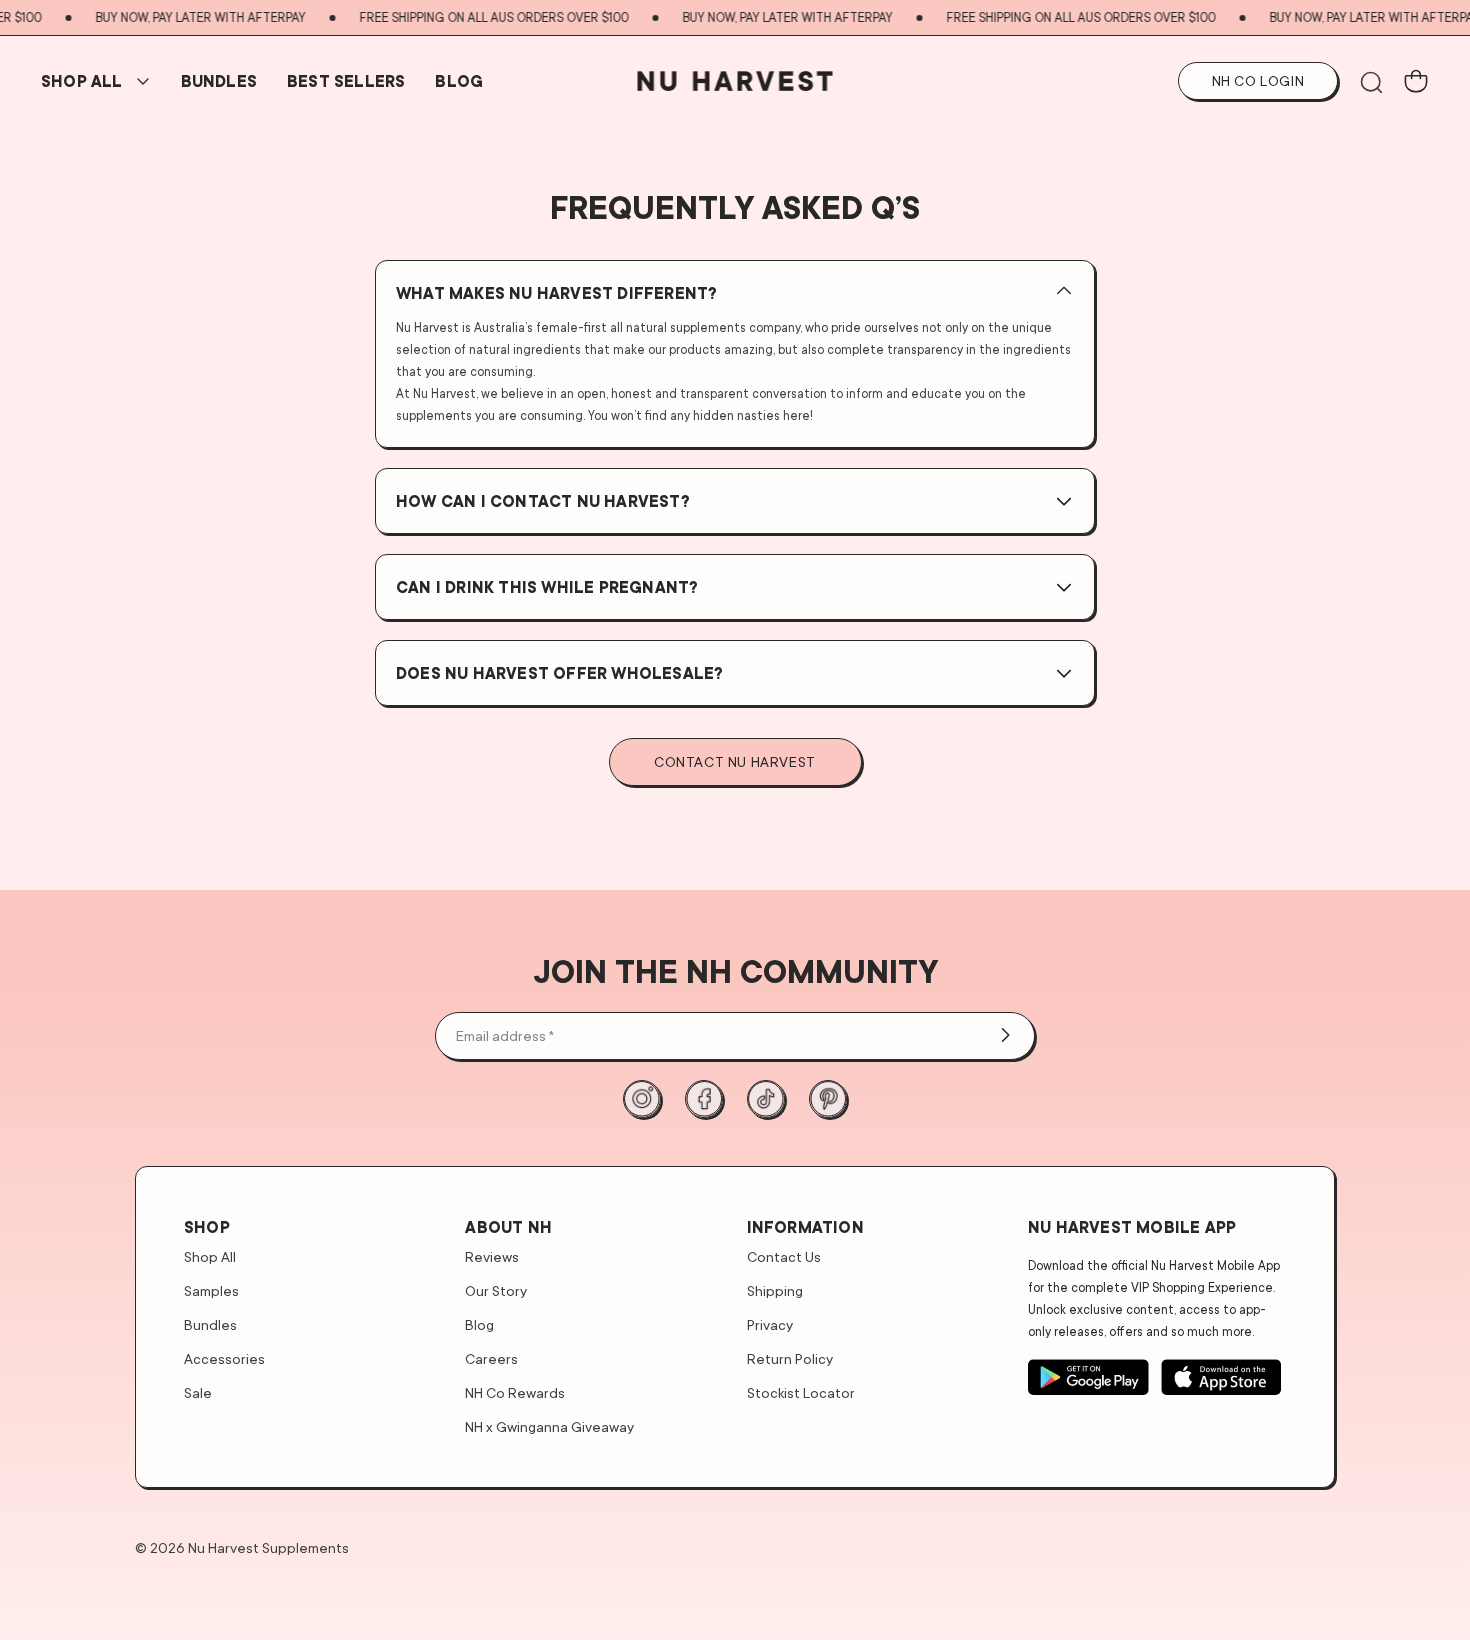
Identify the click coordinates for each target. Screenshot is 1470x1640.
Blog (459, 81)
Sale (198, 1392)
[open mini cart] (1416, 81)
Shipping (775, 1290)
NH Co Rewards (515, 1392)
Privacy (770, 1324)
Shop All (82, 81)
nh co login (1258, 80)
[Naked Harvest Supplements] (735, 81)
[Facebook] (704, 1099)
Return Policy (790, 1358)
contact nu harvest (735, 761)
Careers (491, 1358)
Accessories (224, 1358)
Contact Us (784, 1256)
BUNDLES (219, 81)
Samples (211, 1290)
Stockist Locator (801, 1392)
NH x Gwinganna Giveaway (549, 1426)
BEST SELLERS (346, 81)
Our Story (496, 1290)
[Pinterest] (828, 1099)
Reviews (492, 1256)
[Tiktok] (766, 1099)
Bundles (210, 1324)
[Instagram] (642, 1099)
